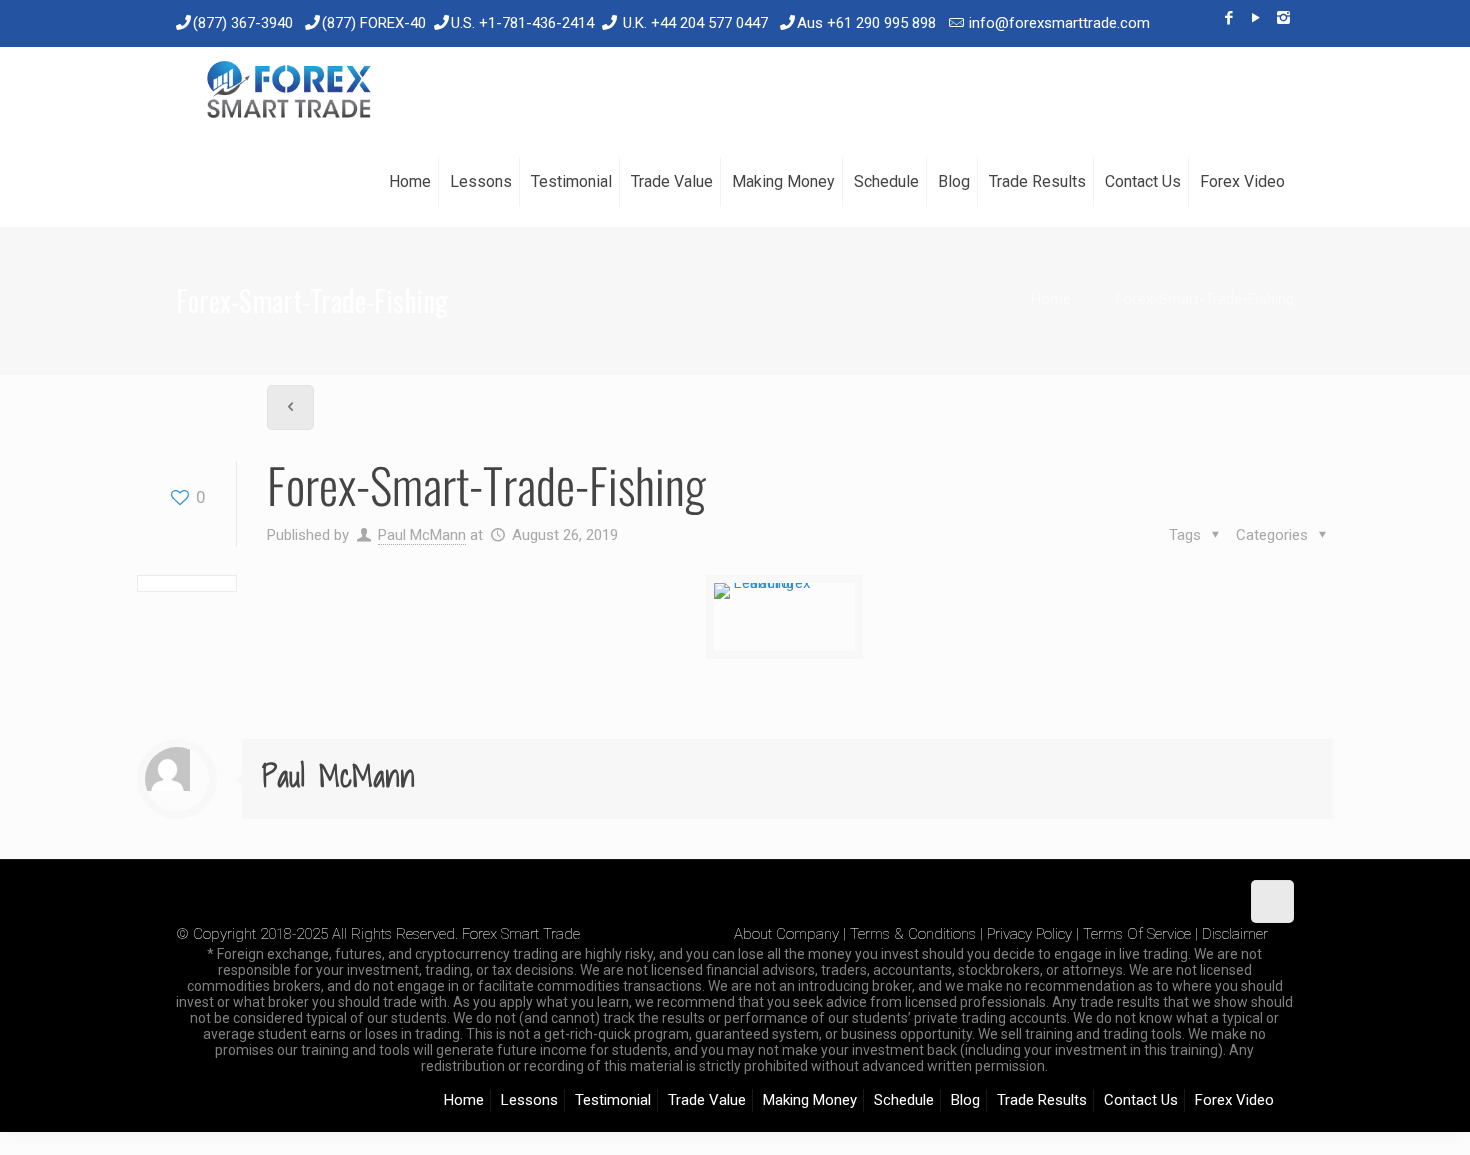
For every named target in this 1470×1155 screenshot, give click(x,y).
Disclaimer (1235, 934)
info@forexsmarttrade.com (1059, 23)
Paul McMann (422, 535)
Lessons (529, 1100)
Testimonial (613, 1100)
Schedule (904, 1100)
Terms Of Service (1137, 934)
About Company (786, 934)
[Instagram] (1283, 18)
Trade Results (1042, 1100)
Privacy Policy (1029, 934)
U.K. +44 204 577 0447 (695, 23)
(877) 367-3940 (243, 23)
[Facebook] (1229, 18)
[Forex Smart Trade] (287, 92)
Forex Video (1234, 1100)
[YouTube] (1256, 18)
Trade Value (707, 1100)
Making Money (810, 1100)
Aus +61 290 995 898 (866, 23)
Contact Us (1141, 1100)
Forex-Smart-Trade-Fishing (1205, 299)
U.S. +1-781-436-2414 (522, 23)
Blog (965, 1100)
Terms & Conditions (913, 934)
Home (1051, 299)
